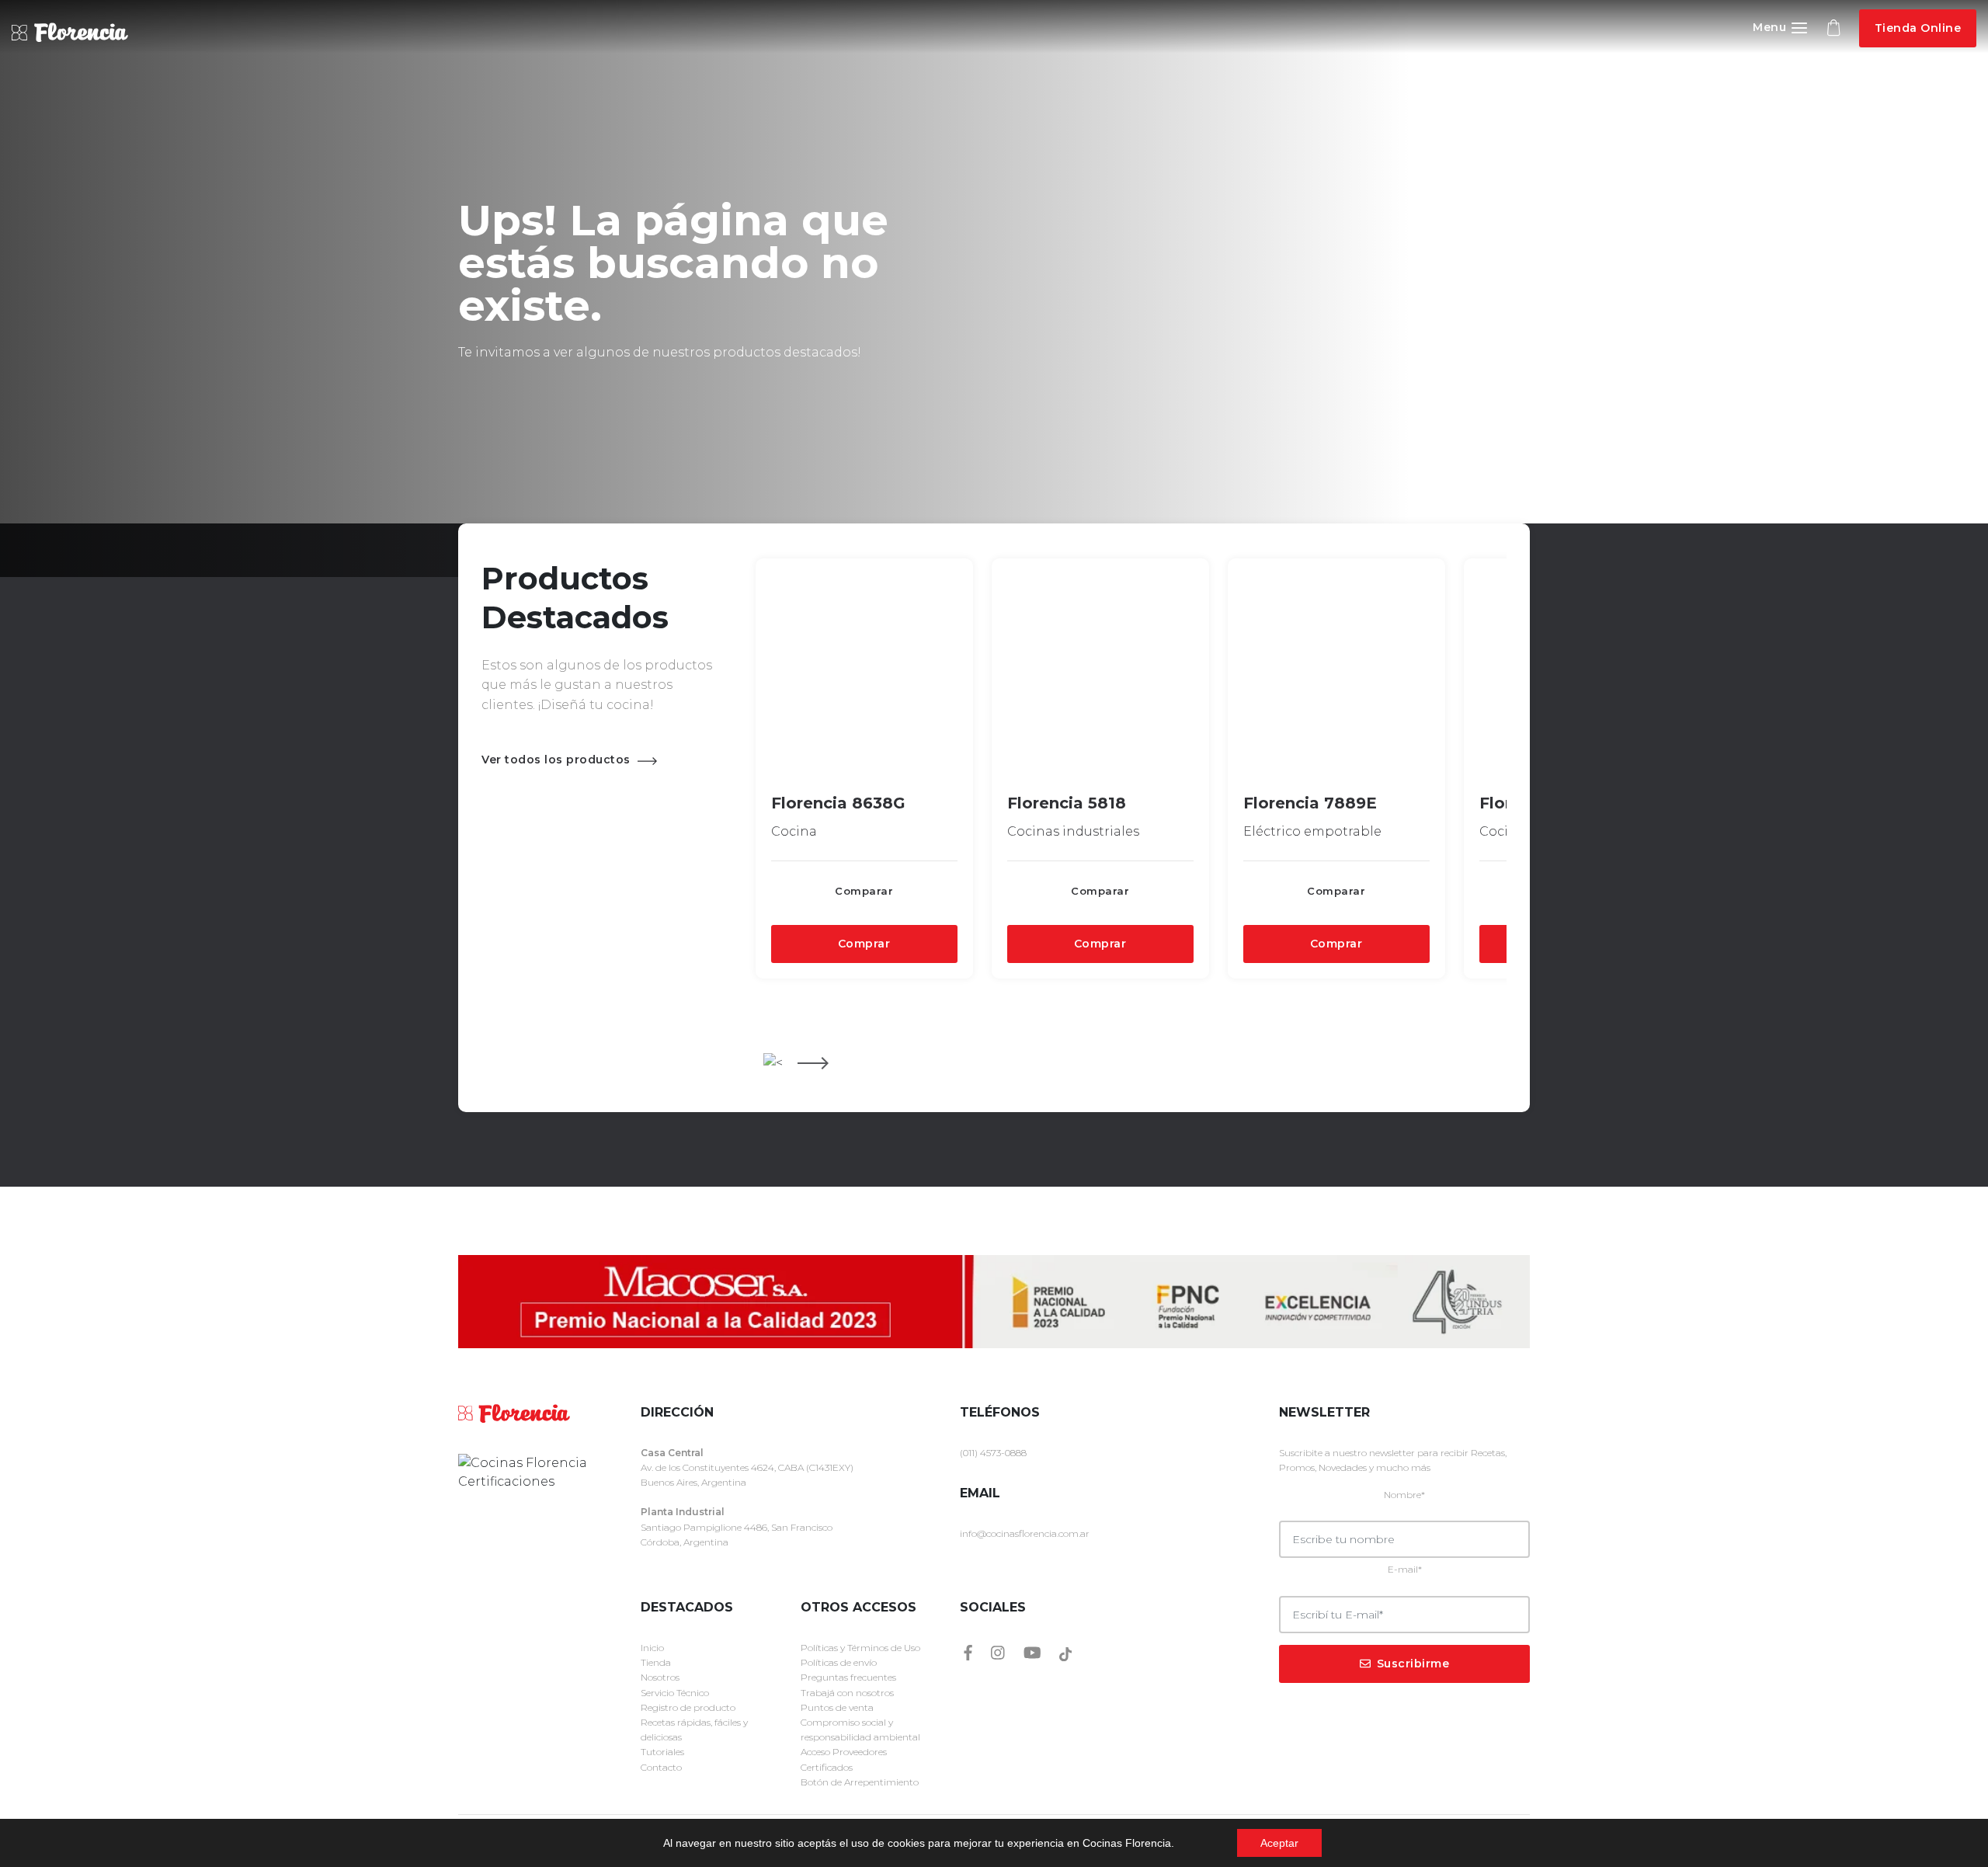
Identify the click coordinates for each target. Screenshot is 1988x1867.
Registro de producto (688, 1707)
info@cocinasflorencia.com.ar (1025, 1533)
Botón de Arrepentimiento (860, 1782)
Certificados (827, 1767)
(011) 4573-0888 (993, 1453)
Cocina (794, 831)
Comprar (864, 944)
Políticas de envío (839, 1662)
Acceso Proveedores (844, 1752)
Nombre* (1404, 1495)
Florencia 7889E (1310, 803)
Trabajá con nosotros (847, 1693)
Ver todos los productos (558, 760)
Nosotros (660, 1677)
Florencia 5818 (1067, 803)
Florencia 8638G (838, 803)
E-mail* (1405, 1569)
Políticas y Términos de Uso (860, 1648)
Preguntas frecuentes (848, 1677)
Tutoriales (662, 1752)
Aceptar (1279, 1843)
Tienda (656, 1662)
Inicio (652, 1648)
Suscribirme (1413, 1664)
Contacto (661, 1767)
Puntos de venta (837, 1707)
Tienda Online (1918, 28)
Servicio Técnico (675, 1693)
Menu (1771, 27)
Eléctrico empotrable (1312, 831)
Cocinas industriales (1073, 831)
